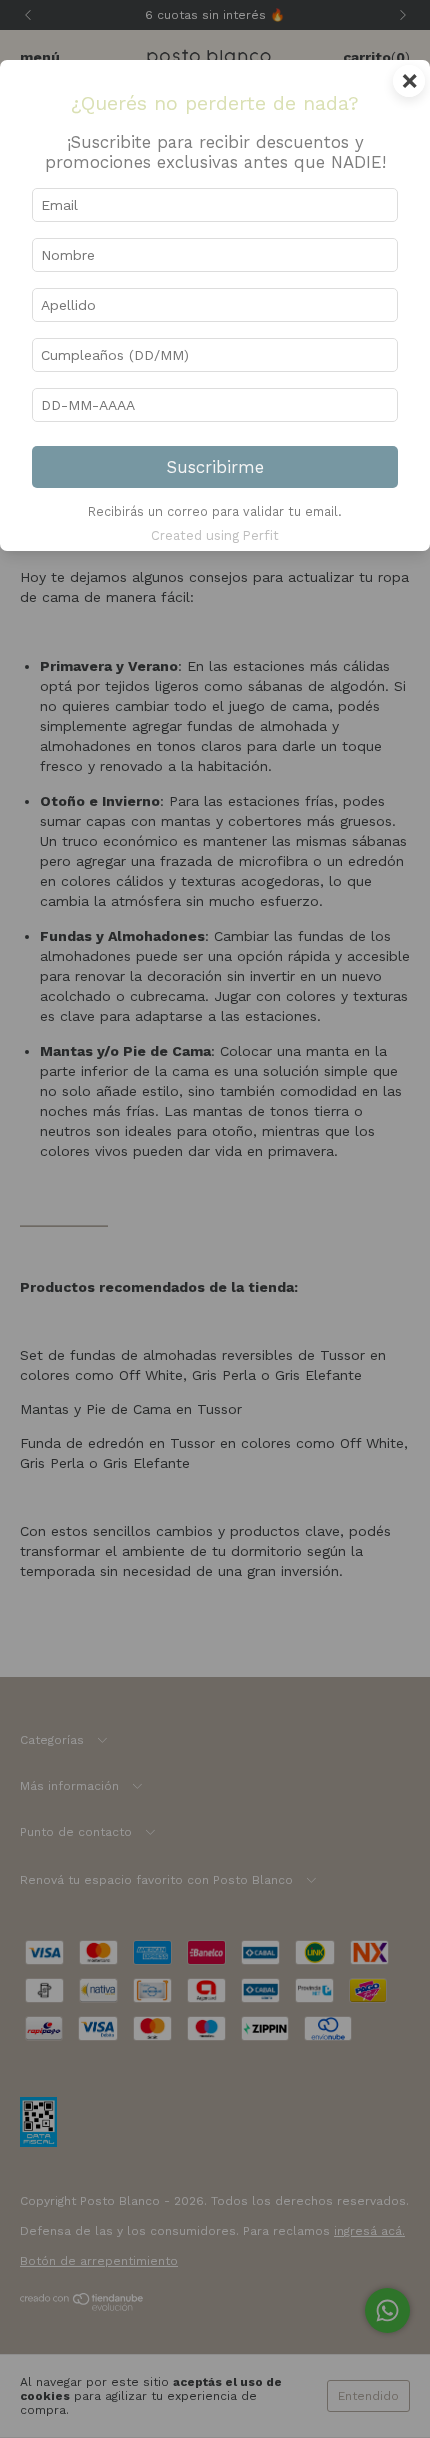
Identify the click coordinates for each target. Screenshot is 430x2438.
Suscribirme (215, 467)
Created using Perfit (215, 535)
